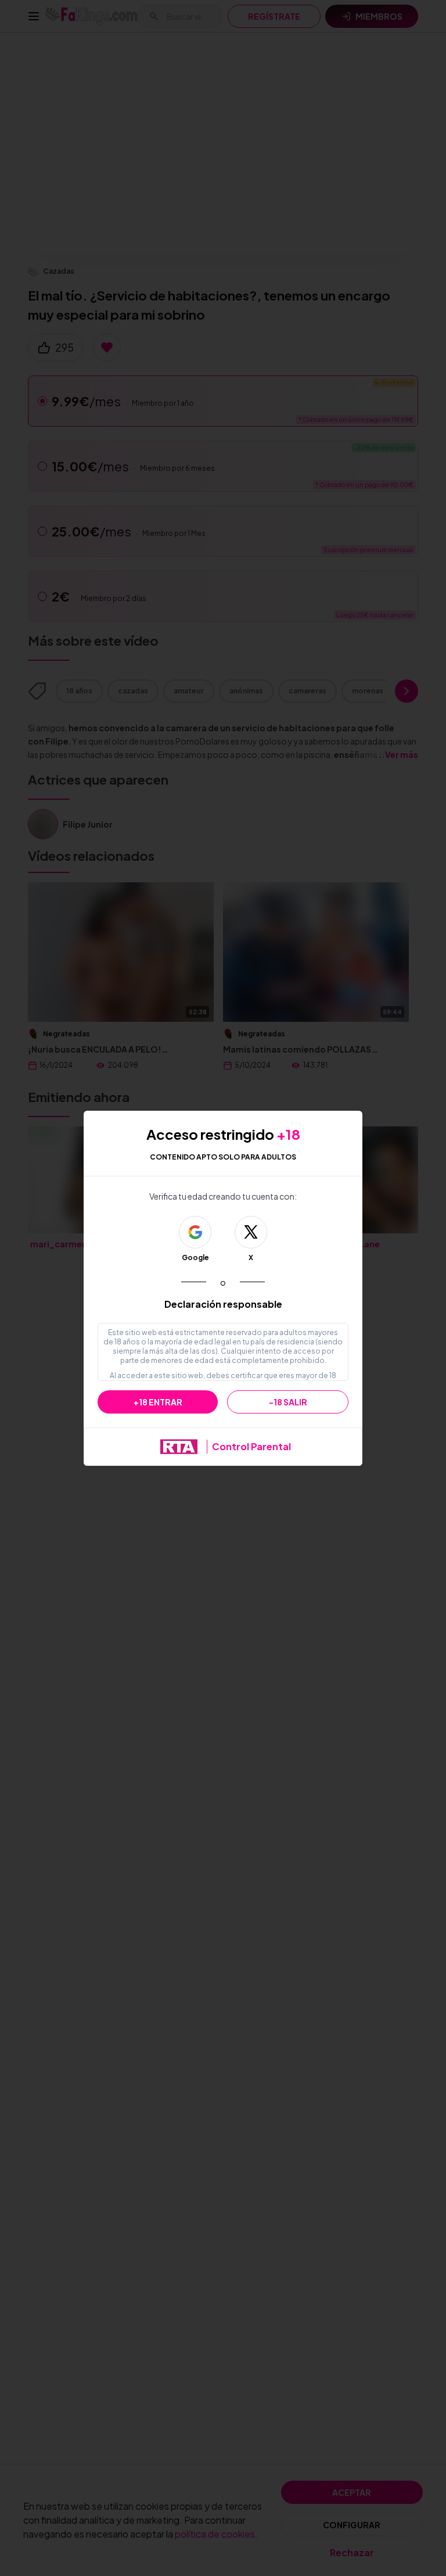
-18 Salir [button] (288, 1402)
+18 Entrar (158, 1402)
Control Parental (251, 1446)
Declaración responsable (223, 1304)
